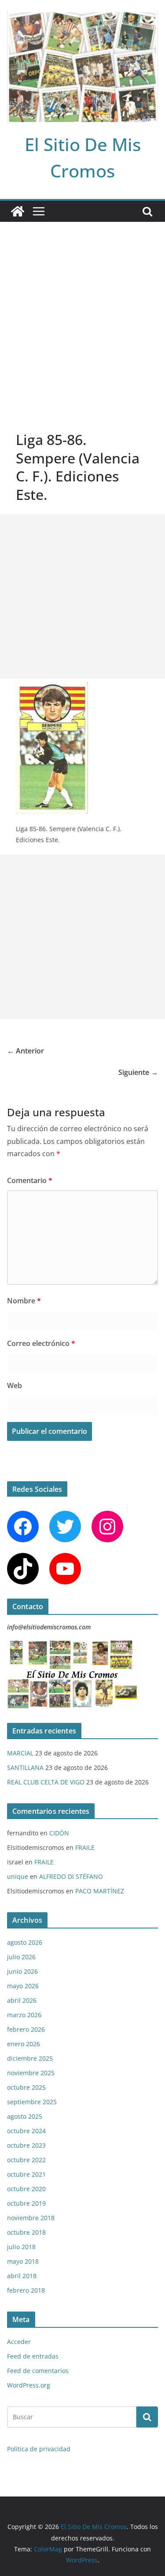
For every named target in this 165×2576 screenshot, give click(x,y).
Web (15, 1386)
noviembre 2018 (31, 2218)
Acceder (19, 2342)
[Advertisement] (82, 309)
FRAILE (85, 1847)
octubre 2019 (26, 2203)
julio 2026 (21, 1957)
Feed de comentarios (38, 2371)
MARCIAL (20, 1753)
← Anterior (26, 1051)
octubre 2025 (26, 2087)
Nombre (24, 1301)
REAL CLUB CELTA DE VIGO (46, 1782)
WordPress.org (29, 2385)
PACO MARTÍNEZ (100, 1891)
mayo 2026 (23, 1986)
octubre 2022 (26, 2160)
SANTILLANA (25, 1767)
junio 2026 (22, 1971)
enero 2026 (24, 2044)
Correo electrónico (41, 1343)
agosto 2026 (25, 1942)
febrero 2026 (26, 2029)
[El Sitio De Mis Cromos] (18, 211)
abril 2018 (22, 2276)
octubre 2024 (26, 2131)
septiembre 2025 (32, 2102)
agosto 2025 (25, 2116)
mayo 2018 (23, 2261)
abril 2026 (22, 2000)
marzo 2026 (24, 2015)
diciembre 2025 (30, 2058)
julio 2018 (21, 2247)
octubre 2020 (26, 2189)
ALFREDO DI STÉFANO (71, 1876)
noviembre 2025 (31, 2073)
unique (18, 1876)
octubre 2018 (26, 2232)
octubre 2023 (26, 2145)
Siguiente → (138, 1072)
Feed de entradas (33, 2356)
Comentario (30, 1180)
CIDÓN (59, 1833)
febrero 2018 (26, 2290)
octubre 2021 (26, 2174)
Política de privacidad (39, 2449)
